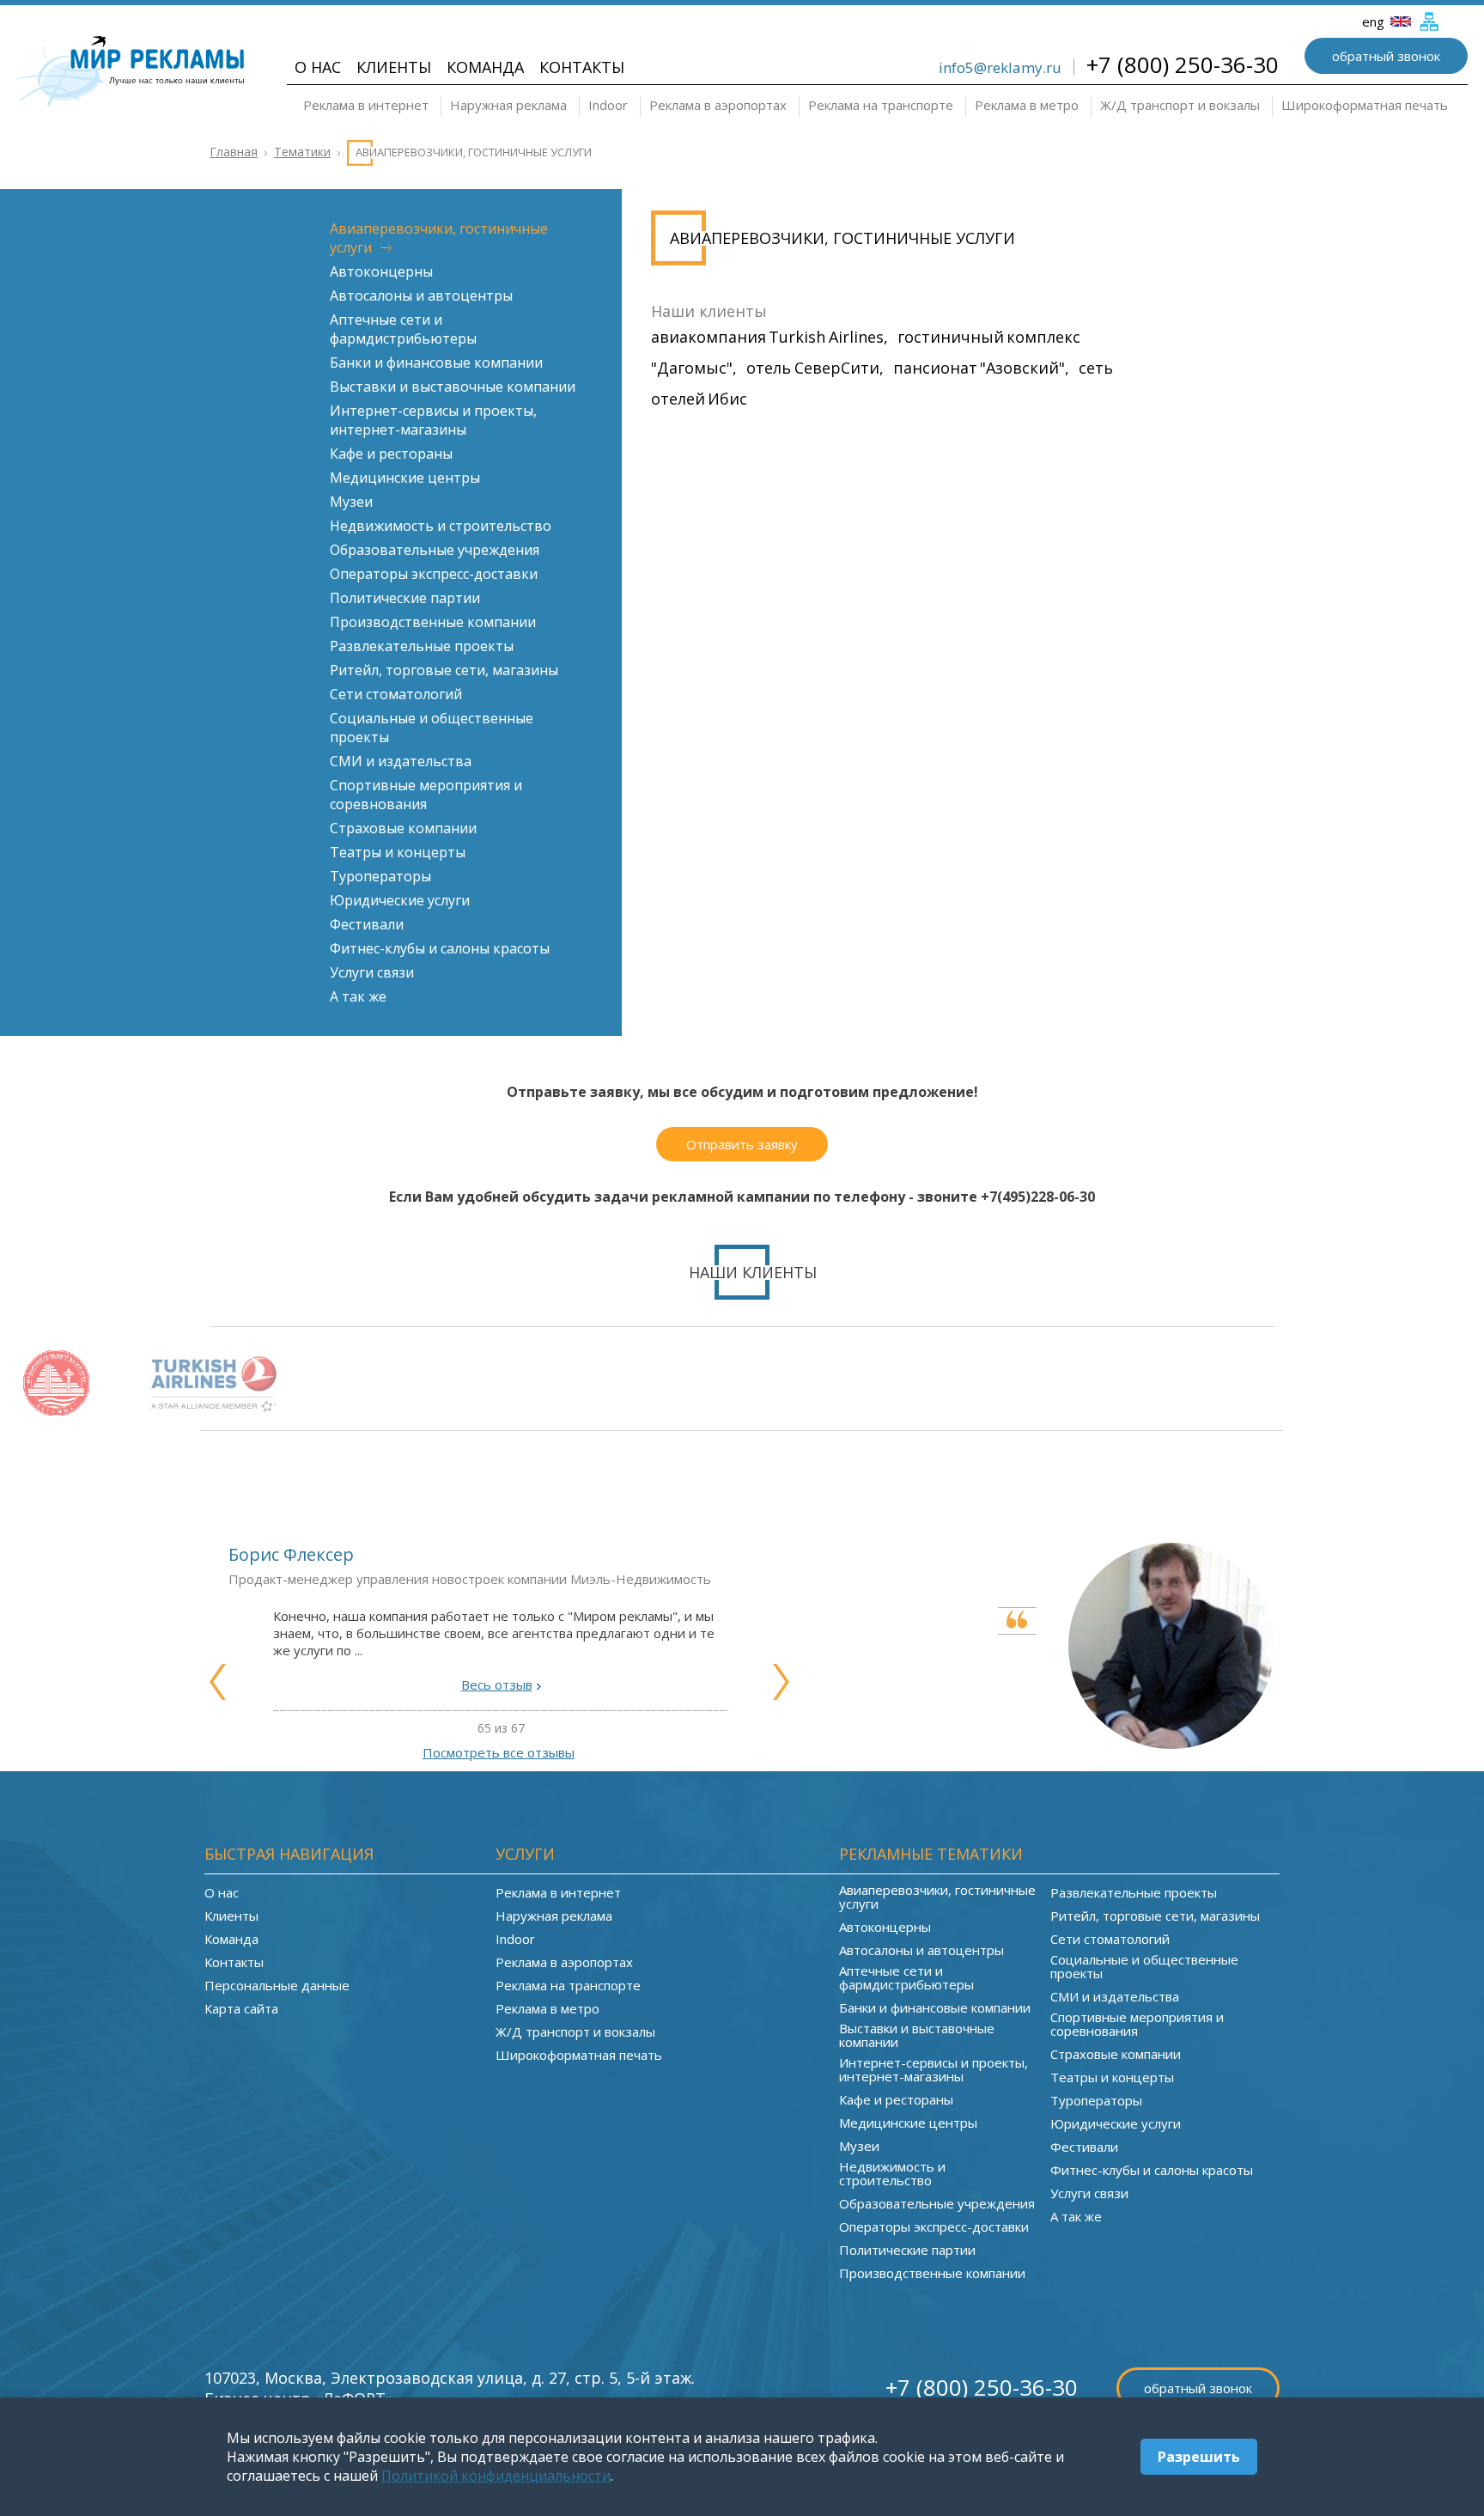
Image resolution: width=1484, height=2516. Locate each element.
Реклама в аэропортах (718, 105)
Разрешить (1199, 2457)
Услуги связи (372, 972)
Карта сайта (241, 2008)
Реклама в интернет (366, 105)
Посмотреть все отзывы (499, 1752)
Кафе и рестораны (391, 454)
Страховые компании (403, 828)
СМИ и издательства (401, 761)
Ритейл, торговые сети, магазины (444, 670)
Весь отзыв (497, 1684)
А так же (358, 996)
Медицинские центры (405, 478)
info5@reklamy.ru (1000, 67)
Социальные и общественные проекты (1144, 1966)
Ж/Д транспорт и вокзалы (1180, 105)
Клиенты (394, 67)
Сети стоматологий (396, 694)
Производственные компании (433, 622)
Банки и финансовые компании (436, 362)
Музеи (351, 502)
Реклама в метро (1027, 105)
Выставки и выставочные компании (453, 387)
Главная (234, 152)
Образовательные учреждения (435, 550)
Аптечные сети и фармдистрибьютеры (403, 329)
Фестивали (367, 924)
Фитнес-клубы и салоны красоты (440, 948)
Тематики (302, 152)
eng (1375, 21)
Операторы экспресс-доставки (434, 574)
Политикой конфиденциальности (496, 2476)
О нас (318, 67)
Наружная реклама (508, 105)
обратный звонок (1386, 56)
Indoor (608, 105)
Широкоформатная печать (1365, 105)
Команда (485, 67)
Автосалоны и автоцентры (421, 295)
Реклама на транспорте (881, 105)
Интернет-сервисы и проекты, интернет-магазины (433, 420)
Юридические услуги (400, 900)
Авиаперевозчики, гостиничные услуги (937, 1897)
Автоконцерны (381, 271)
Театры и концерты (398, 852)
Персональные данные (277, 1985)
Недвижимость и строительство (441, 526)
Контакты (582, 67)
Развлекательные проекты (422, 646)
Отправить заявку (742, 1144)
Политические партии (405, 598)
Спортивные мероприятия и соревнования (426, 795)
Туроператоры (380, 876)
